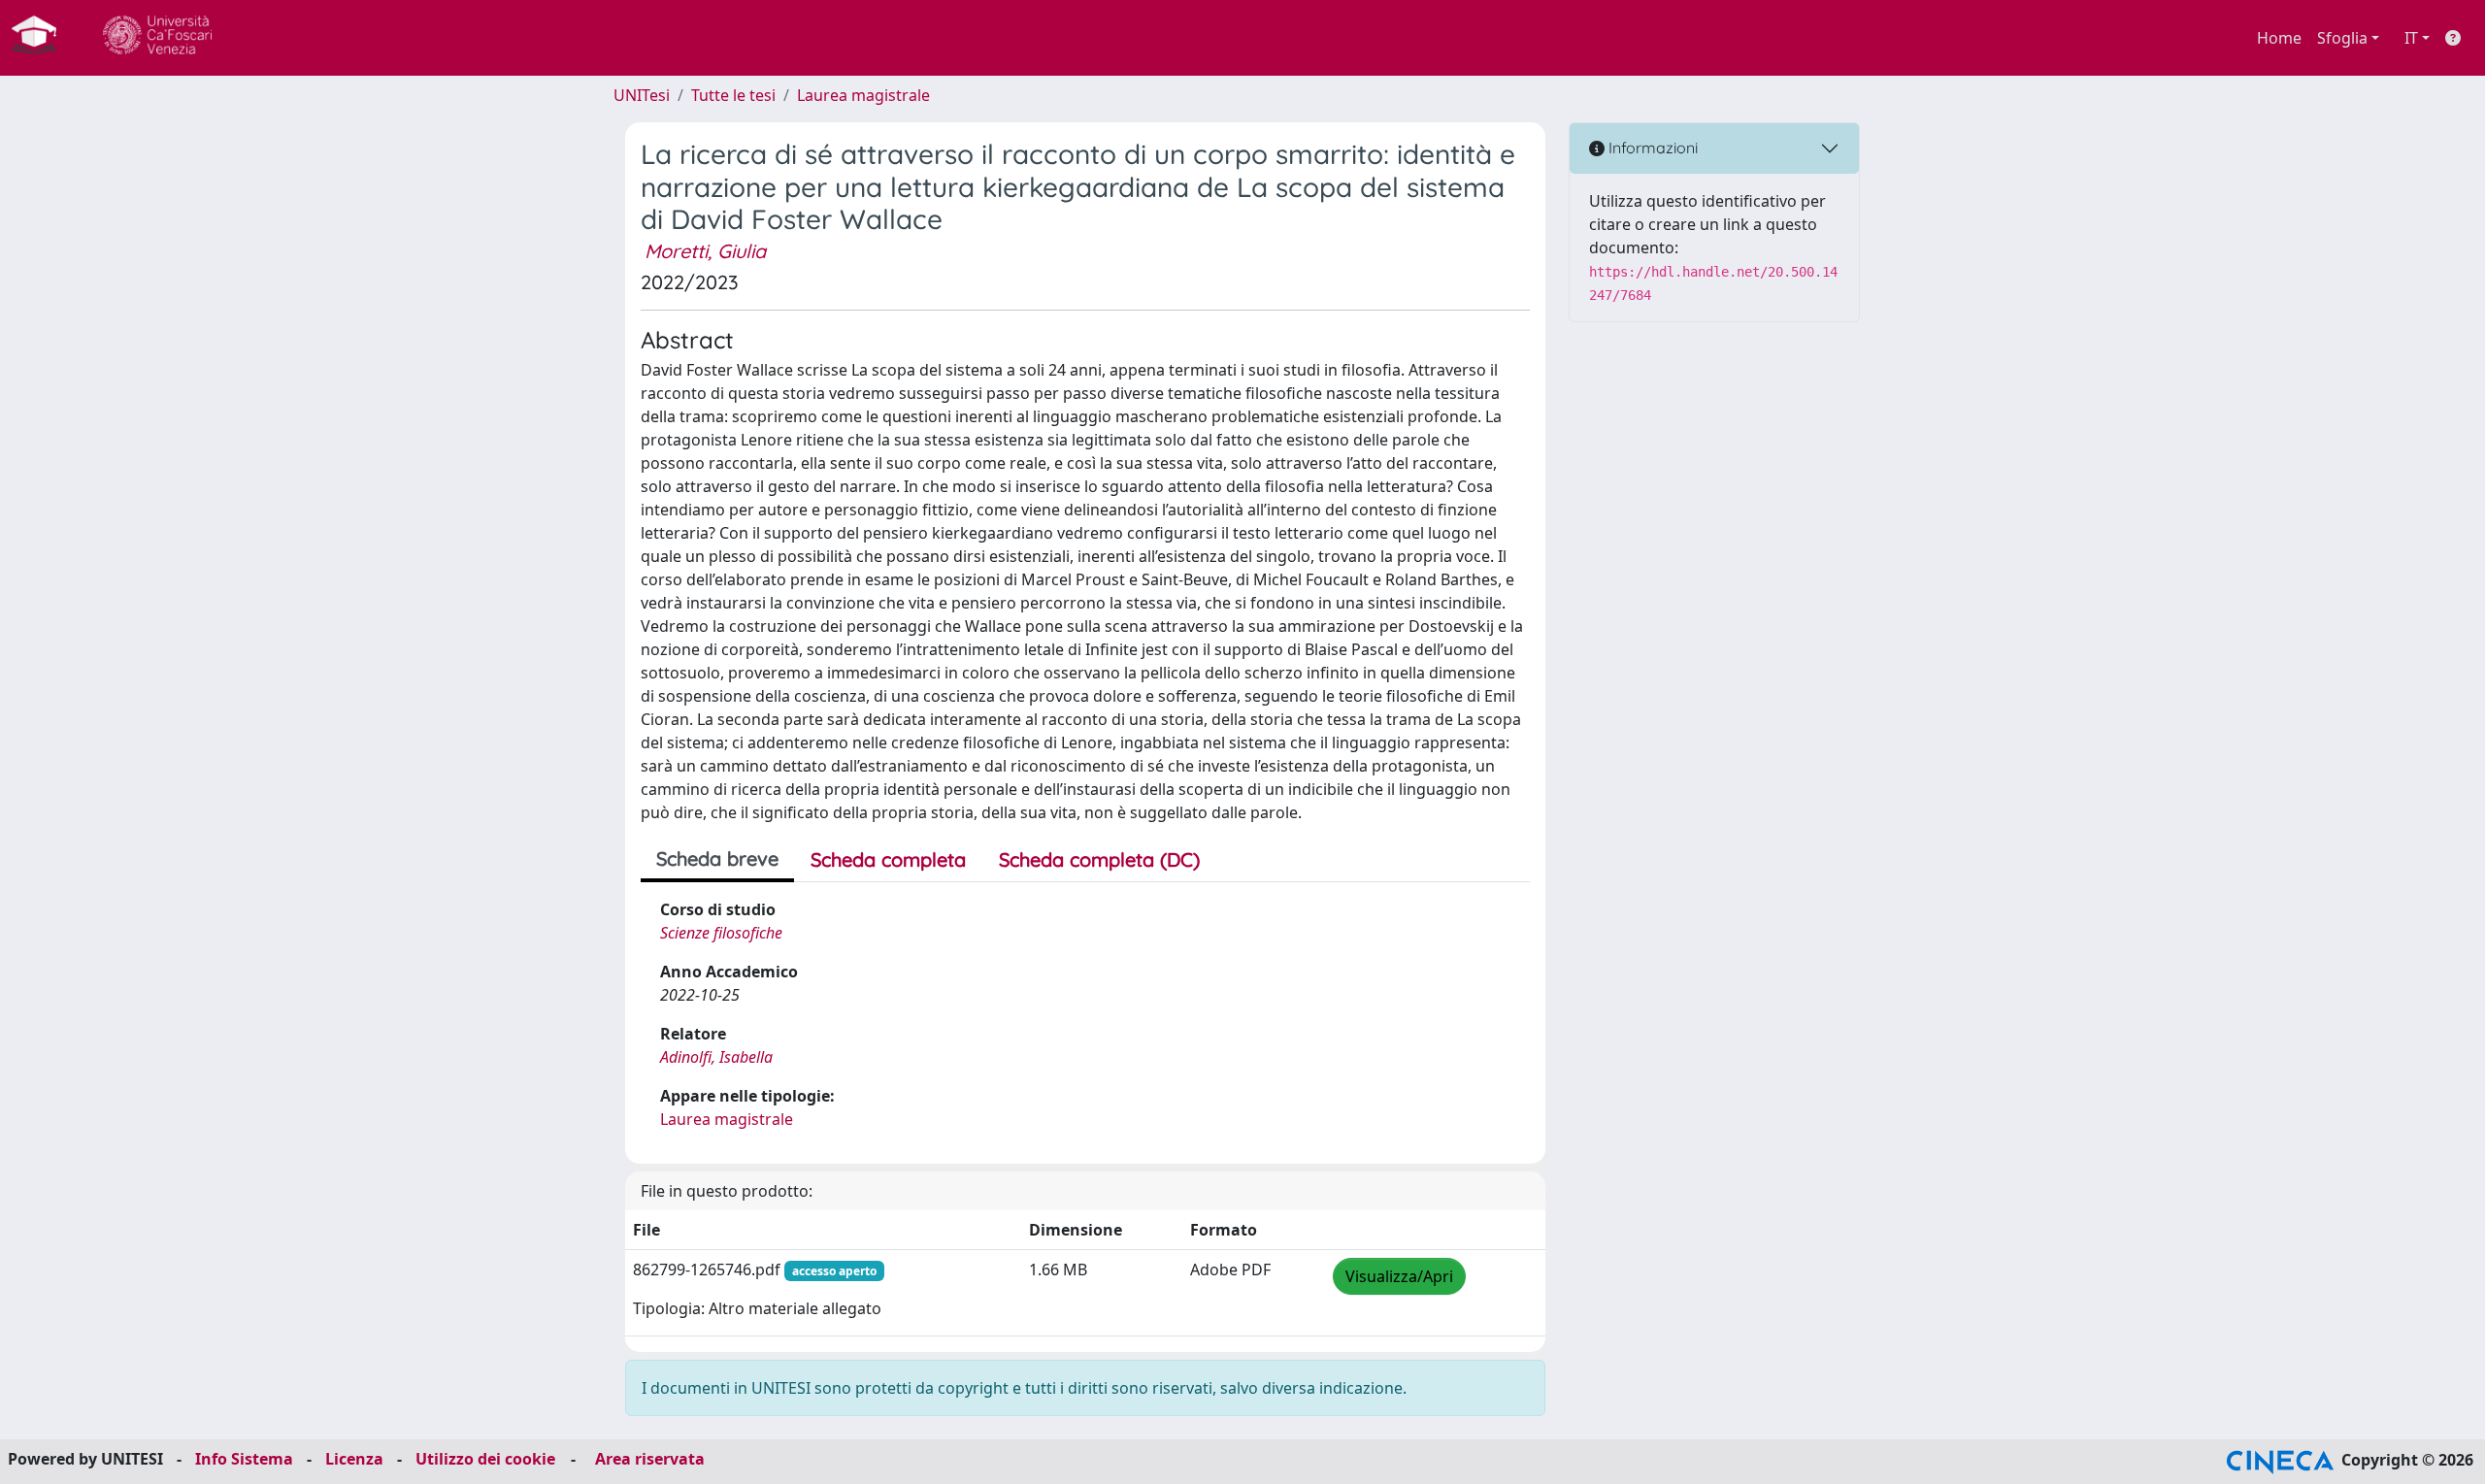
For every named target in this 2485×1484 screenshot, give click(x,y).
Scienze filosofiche (721, 933)
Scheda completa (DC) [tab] (1099, 859)
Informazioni (1651, 148)
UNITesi (642, 95)
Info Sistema (244, 1459)
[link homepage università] (157, 38)
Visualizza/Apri (1399, 1276)
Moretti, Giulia (705, 251)
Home (2279, 38)
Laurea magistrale (863, 95)
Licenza (354, 1459)
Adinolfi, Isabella (716, 1057)
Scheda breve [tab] (717, 858)
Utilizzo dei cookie (485, 1459)
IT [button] (2411, 38)
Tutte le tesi (733, 95)
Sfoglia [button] (2342, 38)
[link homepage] (42, 38)
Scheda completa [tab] (888, 859)
